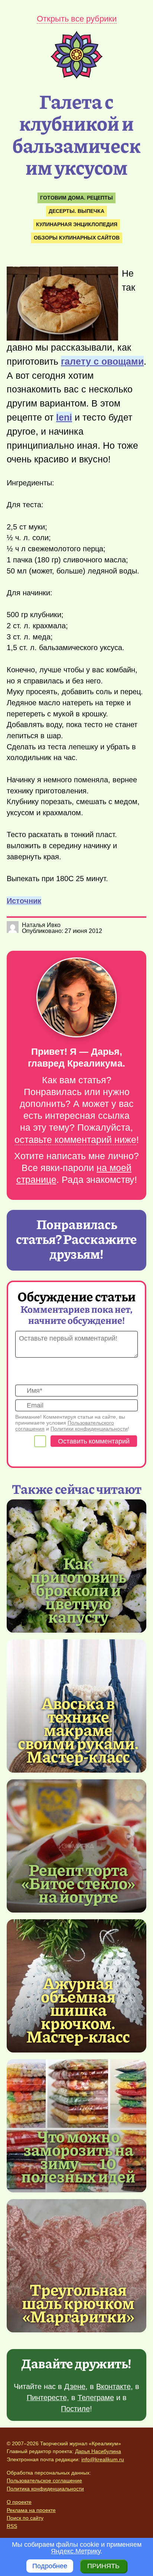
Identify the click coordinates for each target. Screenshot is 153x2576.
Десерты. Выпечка (76, 211)
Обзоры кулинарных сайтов (77, 238)
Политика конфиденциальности (45, 2489)
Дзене (75, 2386)
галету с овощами (102, 361)
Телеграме (96, 2398)
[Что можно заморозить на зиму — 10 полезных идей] (78, 2156)
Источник (24, 901)
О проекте (19, 2502)
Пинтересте (47, 2398)
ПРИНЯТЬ (103, 2566)
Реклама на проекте (31, 2510)
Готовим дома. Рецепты (76, 198)
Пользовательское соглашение (44, 2480)
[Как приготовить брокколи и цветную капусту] (78, 1589)
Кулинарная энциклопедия (77, 224)
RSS (12, 2526)
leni (64, 417)
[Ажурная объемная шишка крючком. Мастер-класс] (78, 2009)
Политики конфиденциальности (89, 1429)
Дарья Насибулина (98, 2451)
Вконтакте (113, 2386)
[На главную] (76, 77)
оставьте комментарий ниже (75, 1140)
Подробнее (50, 2566)
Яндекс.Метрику (76, 2551)
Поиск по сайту (25, 2518)
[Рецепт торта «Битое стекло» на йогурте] (76, 1846)
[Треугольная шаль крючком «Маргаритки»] (76, 2266)
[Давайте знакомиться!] (76, 998)
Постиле (75, 2409)
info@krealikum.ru (103, 2459)
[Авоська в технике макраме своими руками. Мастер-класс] (78, 1729)
